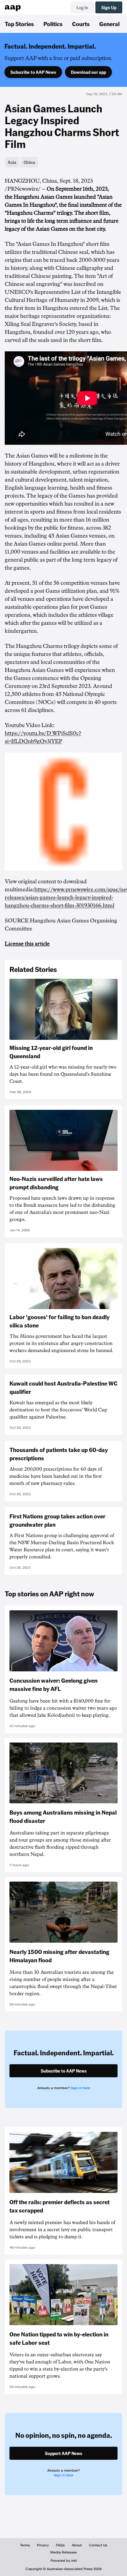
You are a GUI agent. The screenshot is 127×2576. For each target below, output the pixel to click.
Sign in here (80, 2088)
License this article (27, 944)
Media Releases (63, 2552)
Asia (12, 162)
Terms (25, 2545)
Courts (81, 24)
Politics (53, 24)
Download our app (88, 72)
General (109, 24)
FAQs (60, 2545)
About (77, 2545)
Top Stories (19, 24)
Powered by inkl (64, 2561)
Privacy (43, 2545)
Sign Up (109, 7)
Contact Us (98, 2545)
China (29, 162)
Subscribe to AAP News (33, 72)
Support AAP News (63, 2453)
